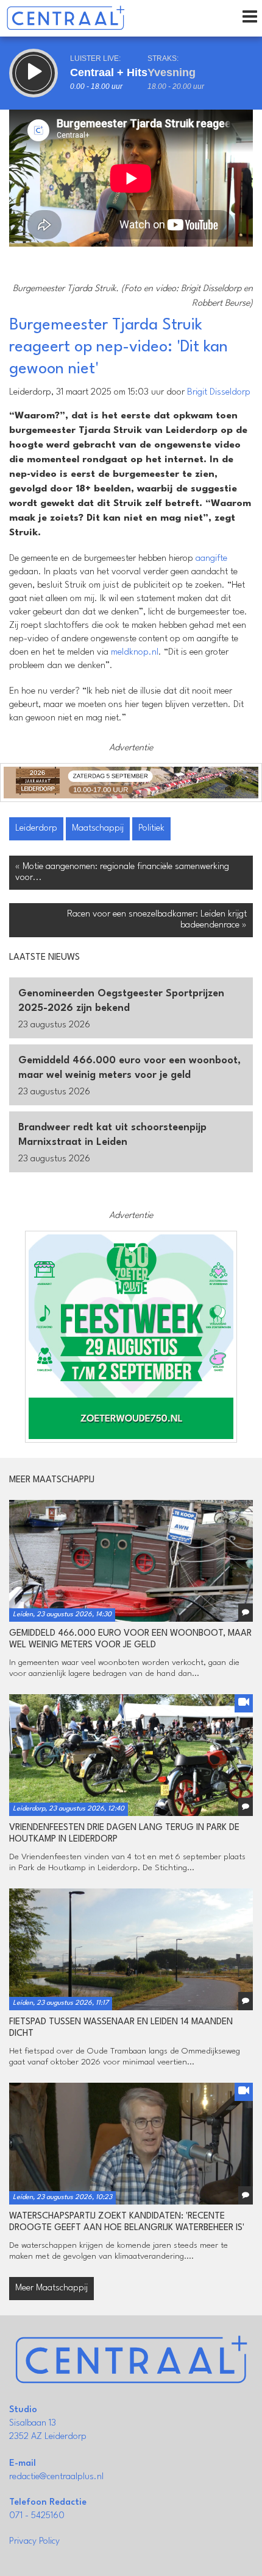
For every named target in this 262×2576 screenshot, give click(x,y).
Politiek (151, 829)
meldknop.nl (135, 653)
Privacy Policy (34, 2542)
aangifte (211, 559)
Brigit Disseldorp (219, 392)
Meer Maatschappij (51, 2288)
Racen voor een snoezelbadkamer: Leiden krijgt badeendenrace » (157, 920)
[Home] (65, 18)
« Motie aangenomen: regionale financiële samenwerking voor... (122, 872)
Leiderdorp (36, 829)
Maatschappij (98, 829)
